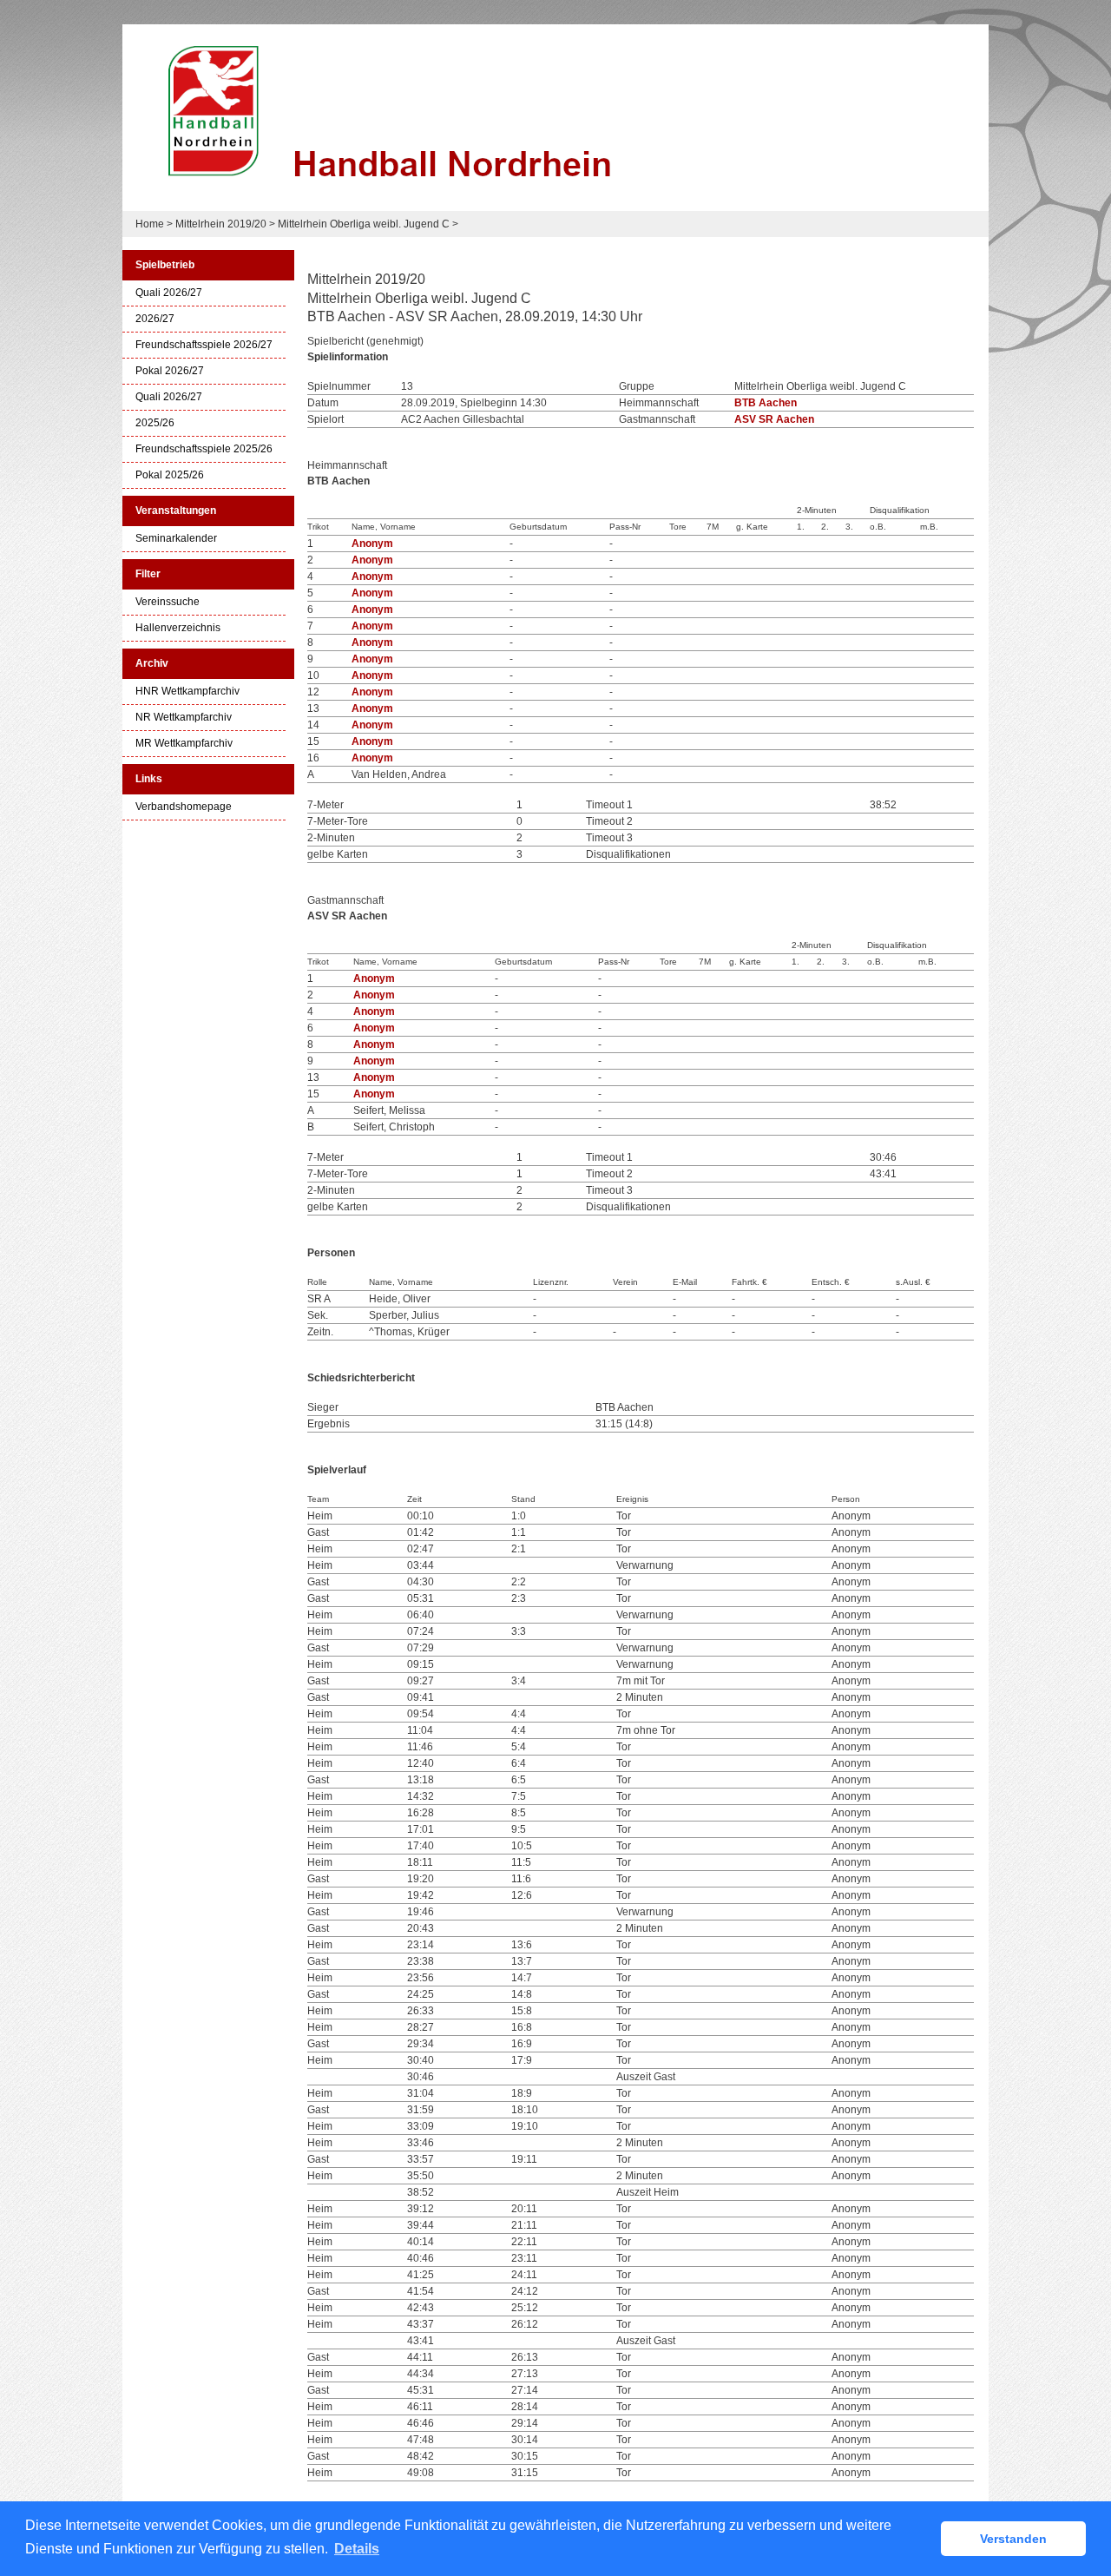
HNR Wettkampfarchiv (187, 692)
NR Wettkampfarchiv (184, 718)
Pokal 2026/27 (170, 371)
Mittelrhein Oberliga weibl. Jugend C (364, 224)
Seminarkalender (176, 539)
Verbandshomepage (184, 807)
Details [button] (357, 2549)
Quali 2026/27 (169, 293)
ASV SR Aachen (774, 419)
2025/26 (155, 423)
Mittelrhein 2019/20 (221, 224)
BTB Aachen (766, 403)
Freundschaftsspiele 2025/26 (204, 449)
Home (150, 224)
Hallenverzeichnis (178, 628)
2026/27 (155, 319)
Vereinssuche (168, 602)
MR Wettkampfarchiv (184, 744)
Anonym (372, 544)
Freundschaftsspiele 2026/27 (204, 345)
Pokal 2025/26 (170, 475)
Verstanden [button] (1013, 2539)
